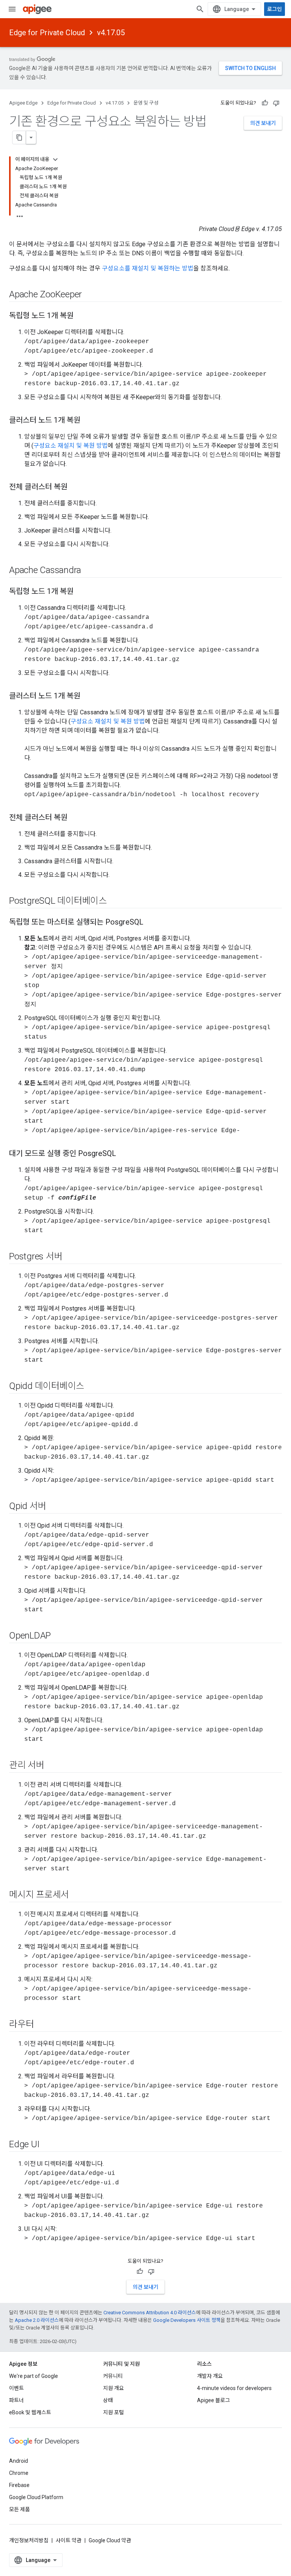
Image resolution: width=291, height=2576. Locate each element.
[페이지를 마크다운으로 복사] (19, 137)
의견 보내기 (263, 123)
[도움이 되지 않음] (276, 103)
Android (19, 2461)
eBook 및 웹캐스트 (30, 2412)
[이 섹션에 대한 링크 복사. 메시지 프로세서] (77, 1895)
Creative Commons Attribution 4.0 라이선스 (150, 2313)
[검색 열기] (200, 9)
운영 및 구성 (146, 103)
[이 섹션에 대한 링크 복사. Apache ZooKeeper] (89, 295)
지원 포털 (113, 2412)
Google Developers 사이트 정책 (187, 2320)
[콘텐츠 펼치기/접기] (55, 159)
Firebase (19, 2485)
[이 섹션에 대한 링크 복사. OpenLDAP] (58, 1636)
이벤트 (16, 2388)
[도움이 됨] (265, 103)
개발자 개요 (210, 2376)
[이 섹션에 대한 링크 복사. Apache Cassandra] (89, 571)
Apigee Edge (23, 103)
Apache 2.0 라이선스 (37, 2320)
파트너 (16, 2400)
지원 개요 (113, 2388)
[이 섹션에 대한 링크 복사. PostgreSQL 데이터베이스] (114, 901)
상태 (108, 2400)
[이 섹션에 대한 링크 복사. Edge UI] (47, 2145)
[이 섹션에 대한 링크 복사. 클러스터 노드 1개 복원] (88, 421)
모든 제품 (20, 2509)
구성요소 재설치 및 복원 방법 (70, 446)
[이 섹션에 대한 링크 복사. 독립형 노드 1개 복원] (81, 316)
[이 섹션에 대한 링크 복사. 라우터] (41, 2025)
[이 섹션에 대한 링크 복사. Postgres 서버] (70, 1257)
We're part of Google (34, 2376)
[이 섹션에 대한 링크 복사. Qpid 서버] (53, 1507)
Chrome (19, 2473)
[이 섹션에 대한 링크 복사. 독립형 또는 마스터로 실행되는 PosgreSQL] (151, 923)
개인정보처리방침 (29, 2540)
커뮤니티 (113, 2376)
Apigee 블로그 (214, 2400)
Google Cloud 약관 (110, 2540)
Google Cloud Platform (36, 2497)
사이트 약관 (69, 2540)
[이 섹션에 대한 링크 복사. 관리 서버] (52, 1766)
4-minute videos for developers (234, 2388)
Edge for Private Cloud (47, 33)
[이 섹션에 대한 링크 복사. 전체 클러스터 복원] (75, 487)
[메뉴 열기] (12, 9)
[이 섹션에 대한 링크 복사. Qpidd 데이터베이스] (92, 1387)
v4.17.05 (111, 33)
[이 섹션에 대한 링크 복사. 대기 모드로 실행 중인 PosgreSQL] (124, 1154)
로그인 (275, 9)
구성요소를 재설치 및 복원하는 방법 (148, 268)
